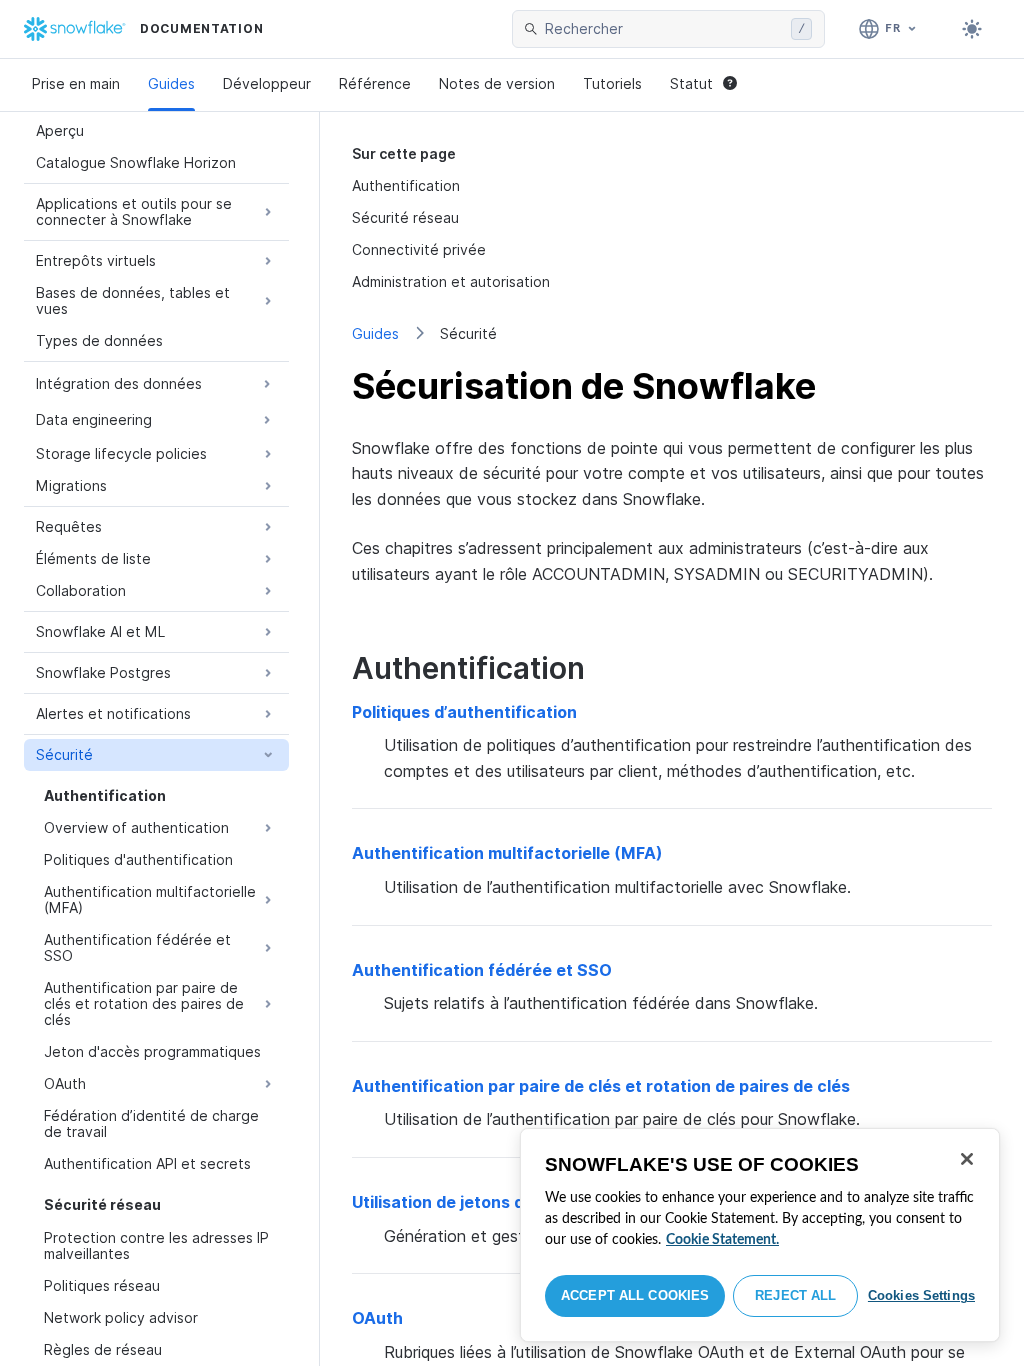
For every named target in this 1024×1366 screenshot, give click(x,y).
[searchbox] (664, 29)
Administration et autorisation (451, 281)
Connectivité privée (419, 249)
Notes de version (497, 83)
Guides (171, 83)
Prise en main (76, 83)
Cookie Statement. (722, 1240)
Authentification (406, 185)
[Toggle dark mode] (972, 29)
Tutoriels (612, 83)
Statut (691, 83)
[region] (760, 1235)
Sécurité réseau (405, 217)
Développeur (267, 83)
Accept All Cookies (635, 1295)
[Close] (967, 1159)
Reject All (795, 1295)
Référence (375, 83)
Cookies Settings (921, 1295)
